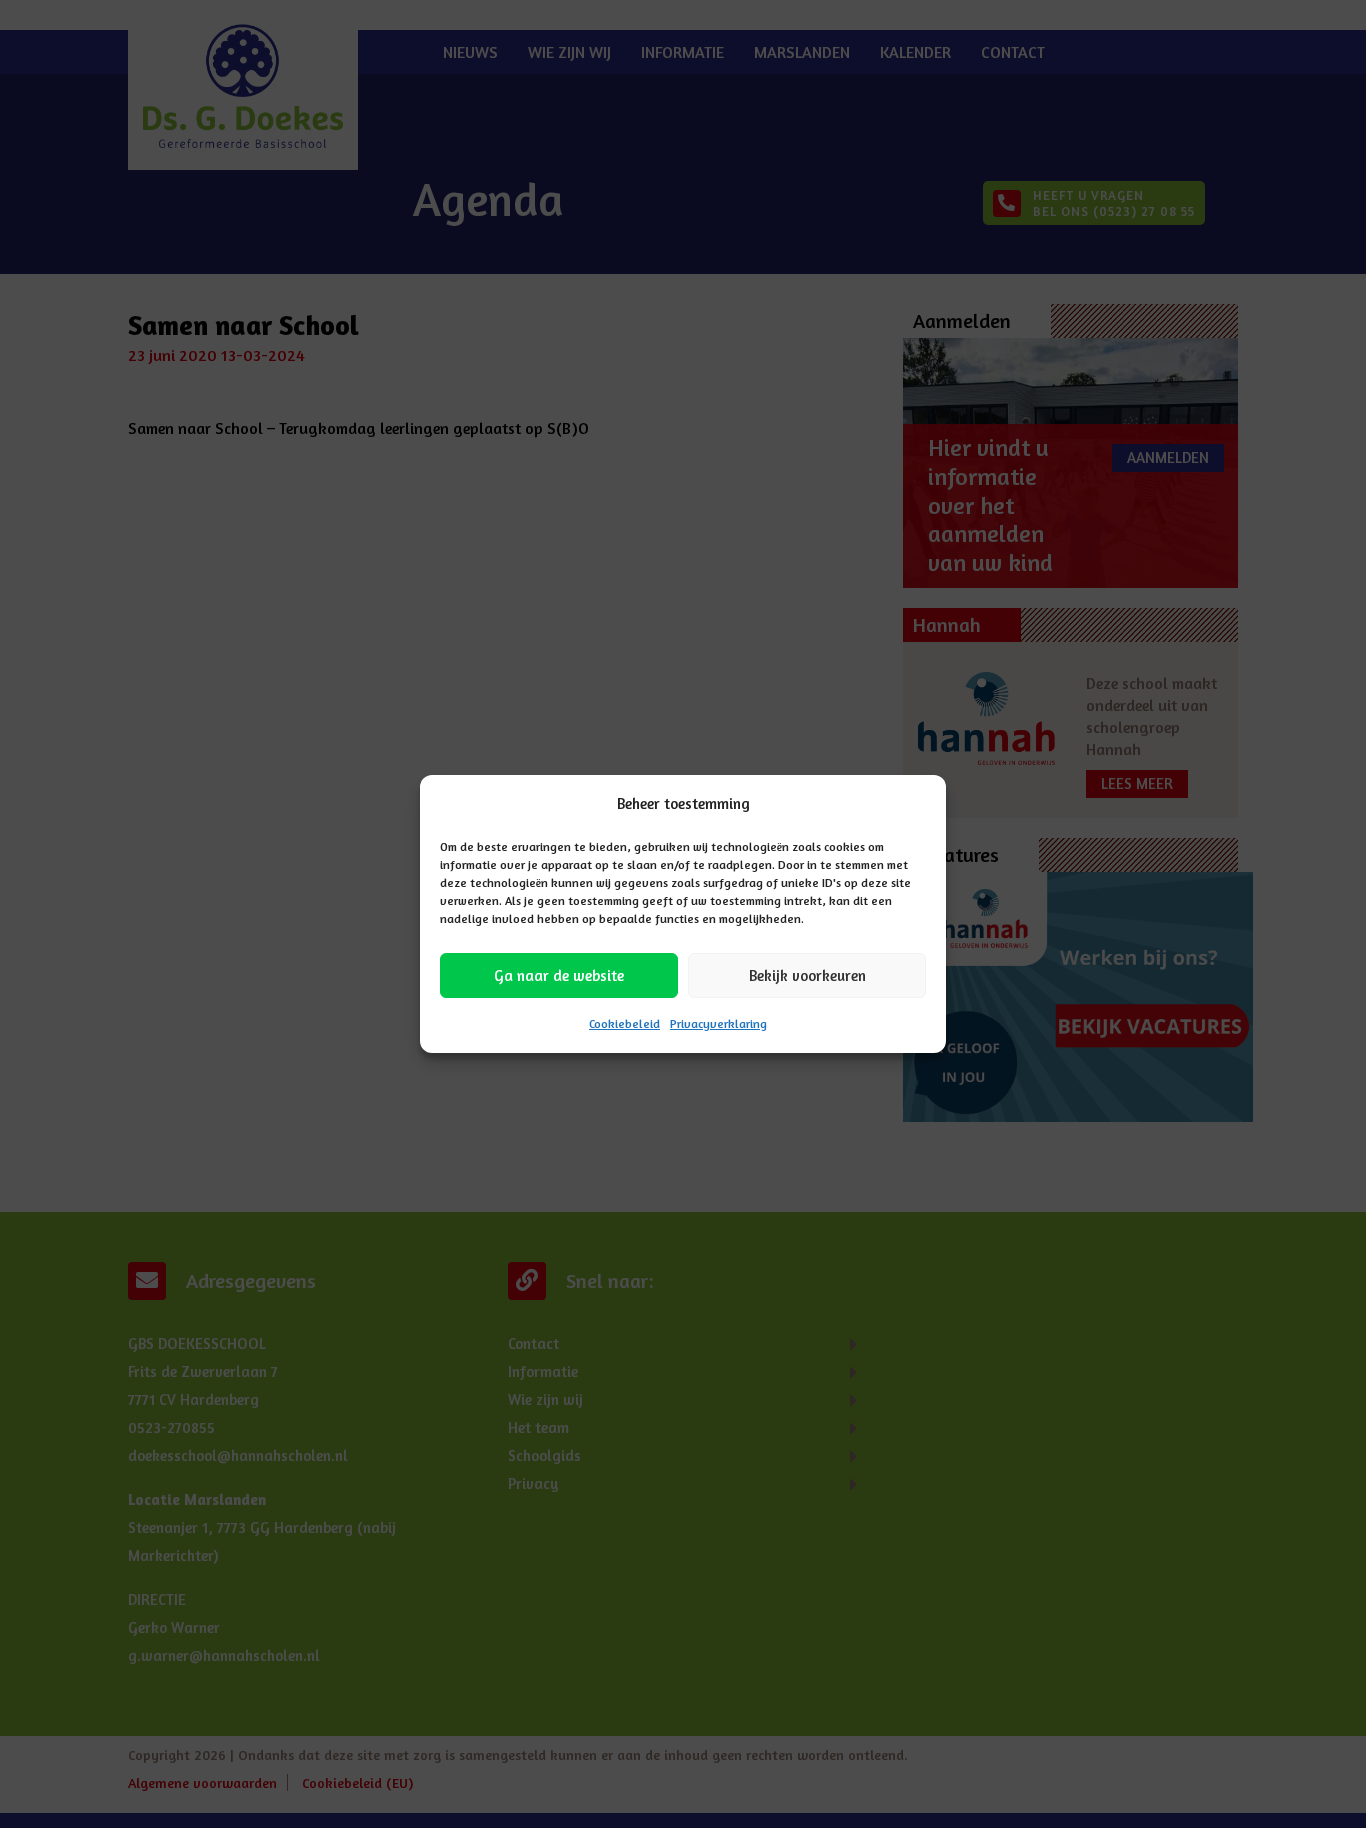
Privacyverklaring (718, 1023)
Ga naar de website (559, 975)
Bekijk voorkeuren (807, 975)
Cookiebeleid (624, 1023)
